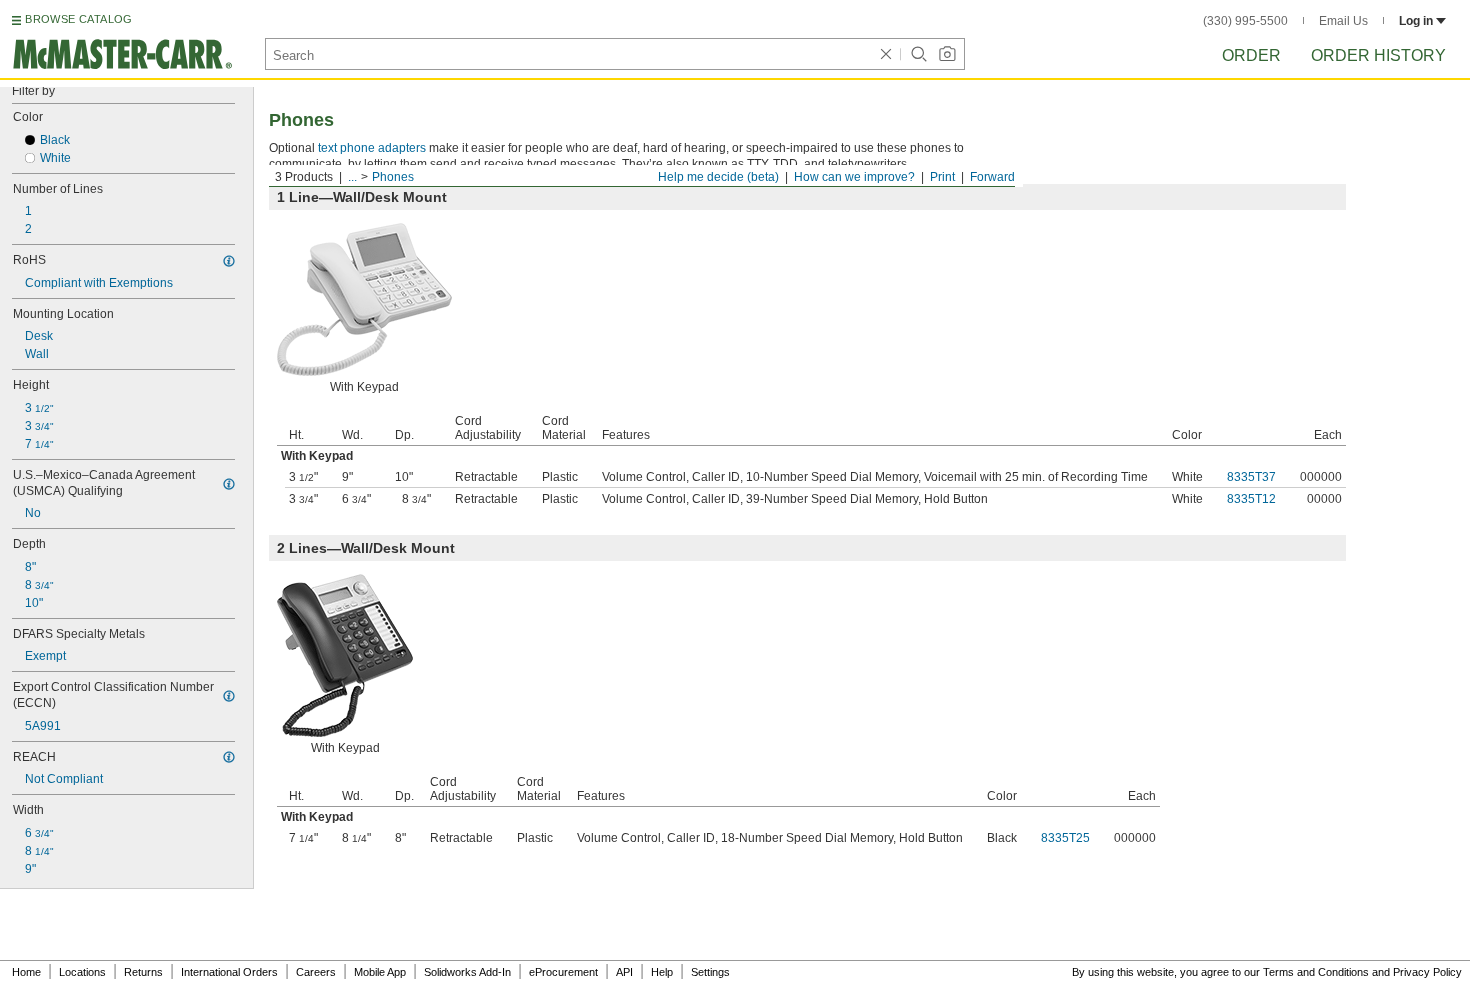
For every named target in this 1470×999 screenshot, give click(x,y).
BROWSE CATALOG (78, 19)
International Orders (229, 972)
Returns (143, 972)
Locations (82, 972)
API (624, 972)
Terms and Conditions (1316, 972)
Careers (316, 972)
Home (26, 972)
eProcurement (563, 972)
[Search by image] (947, 54)
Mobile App (380, 972)
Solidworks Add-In (467, 972)
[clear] (886, 54)
